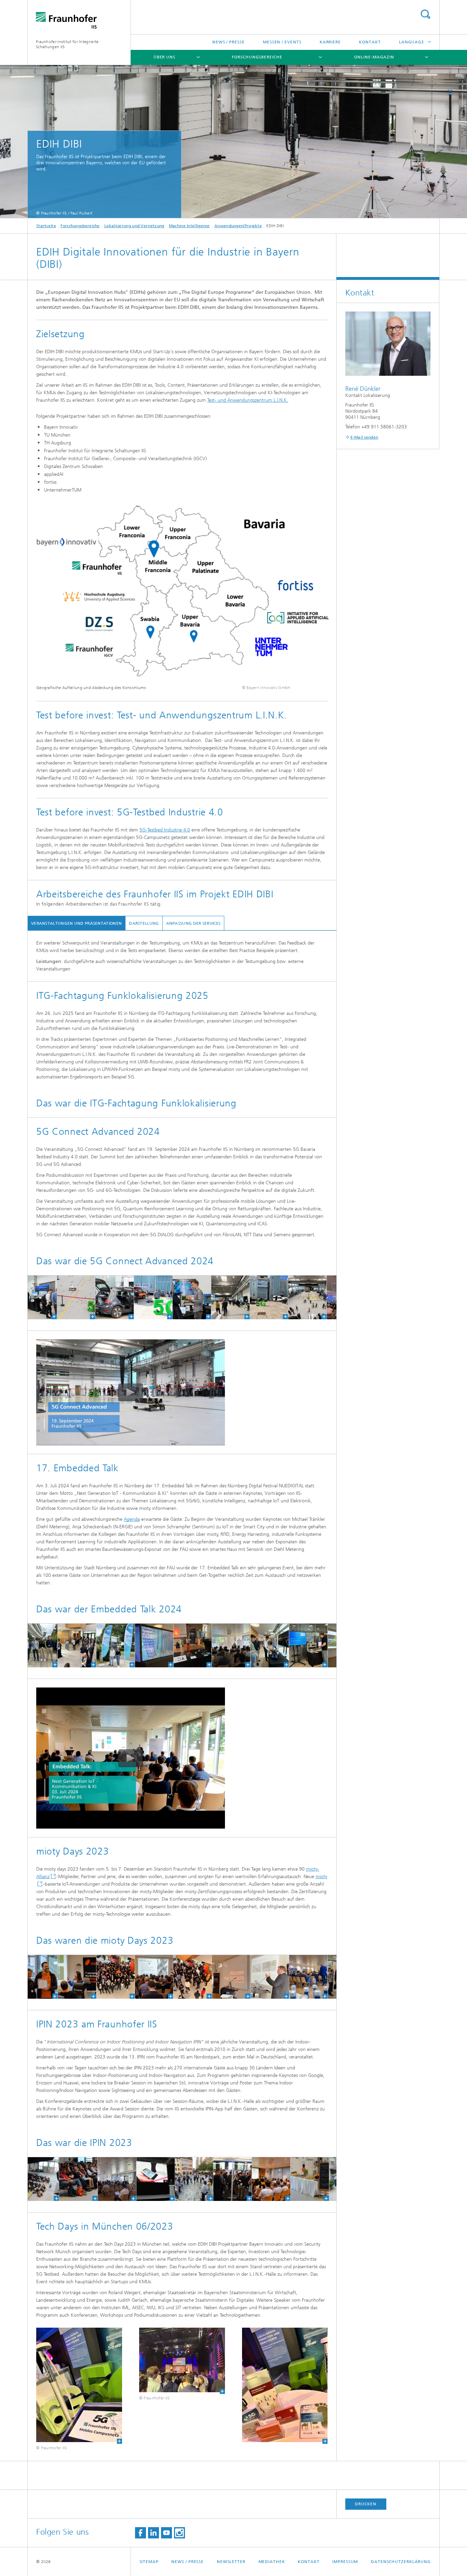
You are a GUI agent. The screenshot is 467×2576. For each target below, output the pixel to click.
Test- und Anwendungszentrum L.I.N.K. (248, 400)
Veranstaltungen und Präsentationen (76, 923)
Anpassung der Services (194, 923)
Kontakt (370, 42)
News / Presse (229, 42)
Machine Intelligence (189, 226)
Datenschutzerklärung (401, 2562)
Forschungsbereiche (257, 57)
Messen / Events (282, 42)
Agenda (132, 1519)
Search (425, 14)
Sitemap (149, 2562)
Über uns (164, 57)
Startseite (46, 226)
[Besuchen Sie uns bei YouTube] (166, 2533)
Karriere (330, 42)
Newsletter (231, 2562)
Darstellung (144, 923)
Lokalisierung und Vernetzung (134, 226)
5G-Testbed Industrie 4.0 (165, 830)
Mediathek (272, 2562)
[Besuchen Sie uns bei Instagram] (179, 2533)
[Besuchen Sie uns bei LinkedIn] (154, 2533)
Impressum (345, 2562)
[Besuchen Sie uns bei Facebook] (141, 2533)
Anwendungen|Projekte (238, 226)
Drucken (365, 2504)
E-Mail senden (364, 437)
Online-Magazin (374, 57)
